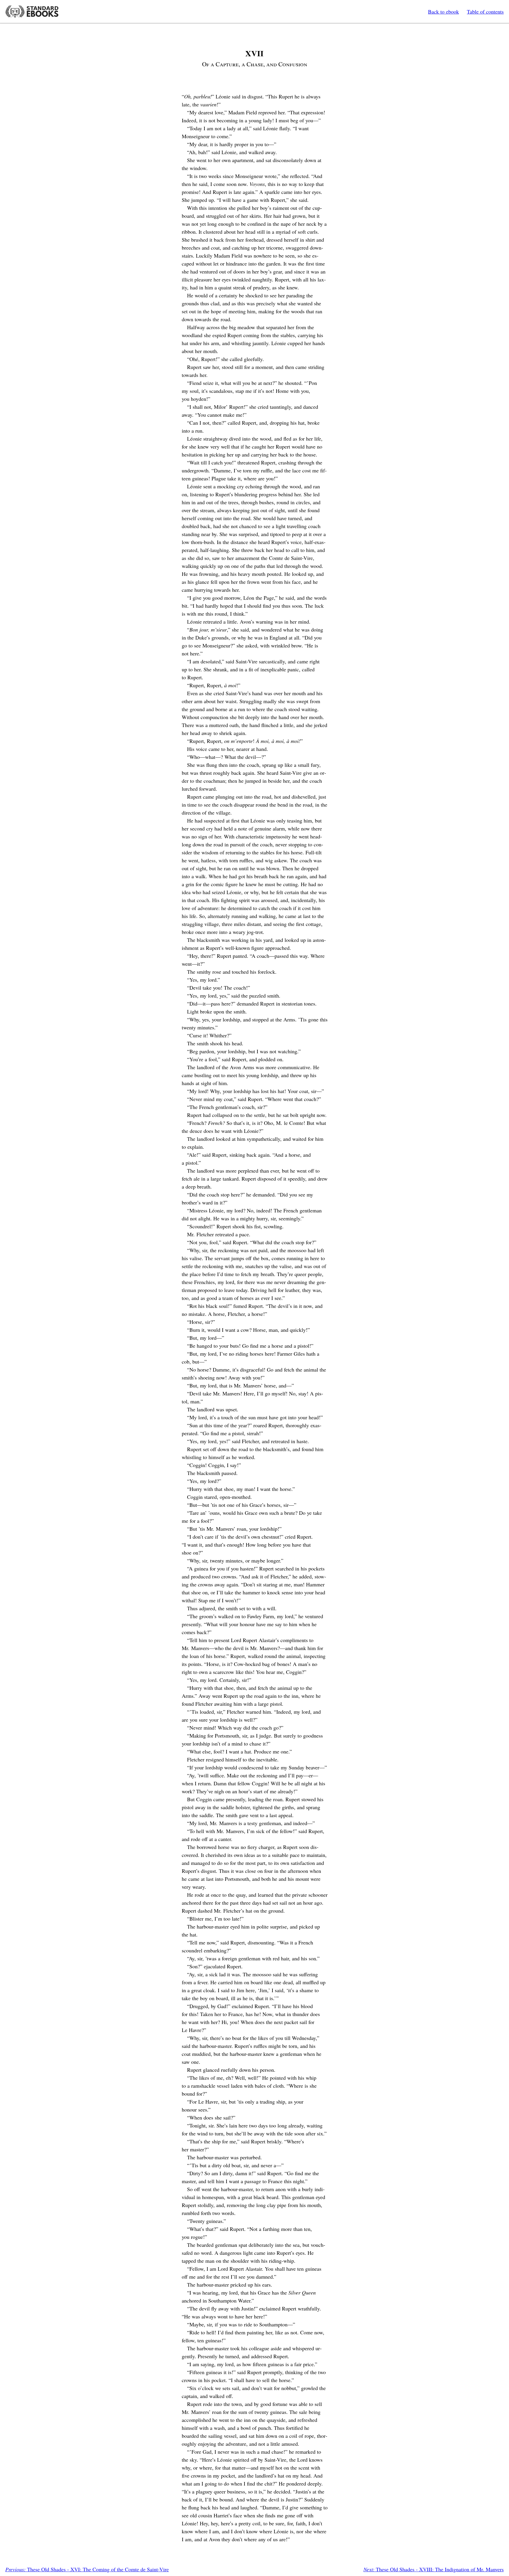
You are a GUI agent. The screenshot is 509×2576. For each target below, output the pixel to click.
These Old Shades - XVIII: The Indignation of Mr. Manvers (434, 2569)
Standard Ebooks (32, 11)
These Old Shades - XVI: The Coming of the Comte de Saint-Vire (87, 2569)
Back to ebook (443, 11)
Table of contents (485, 11)
